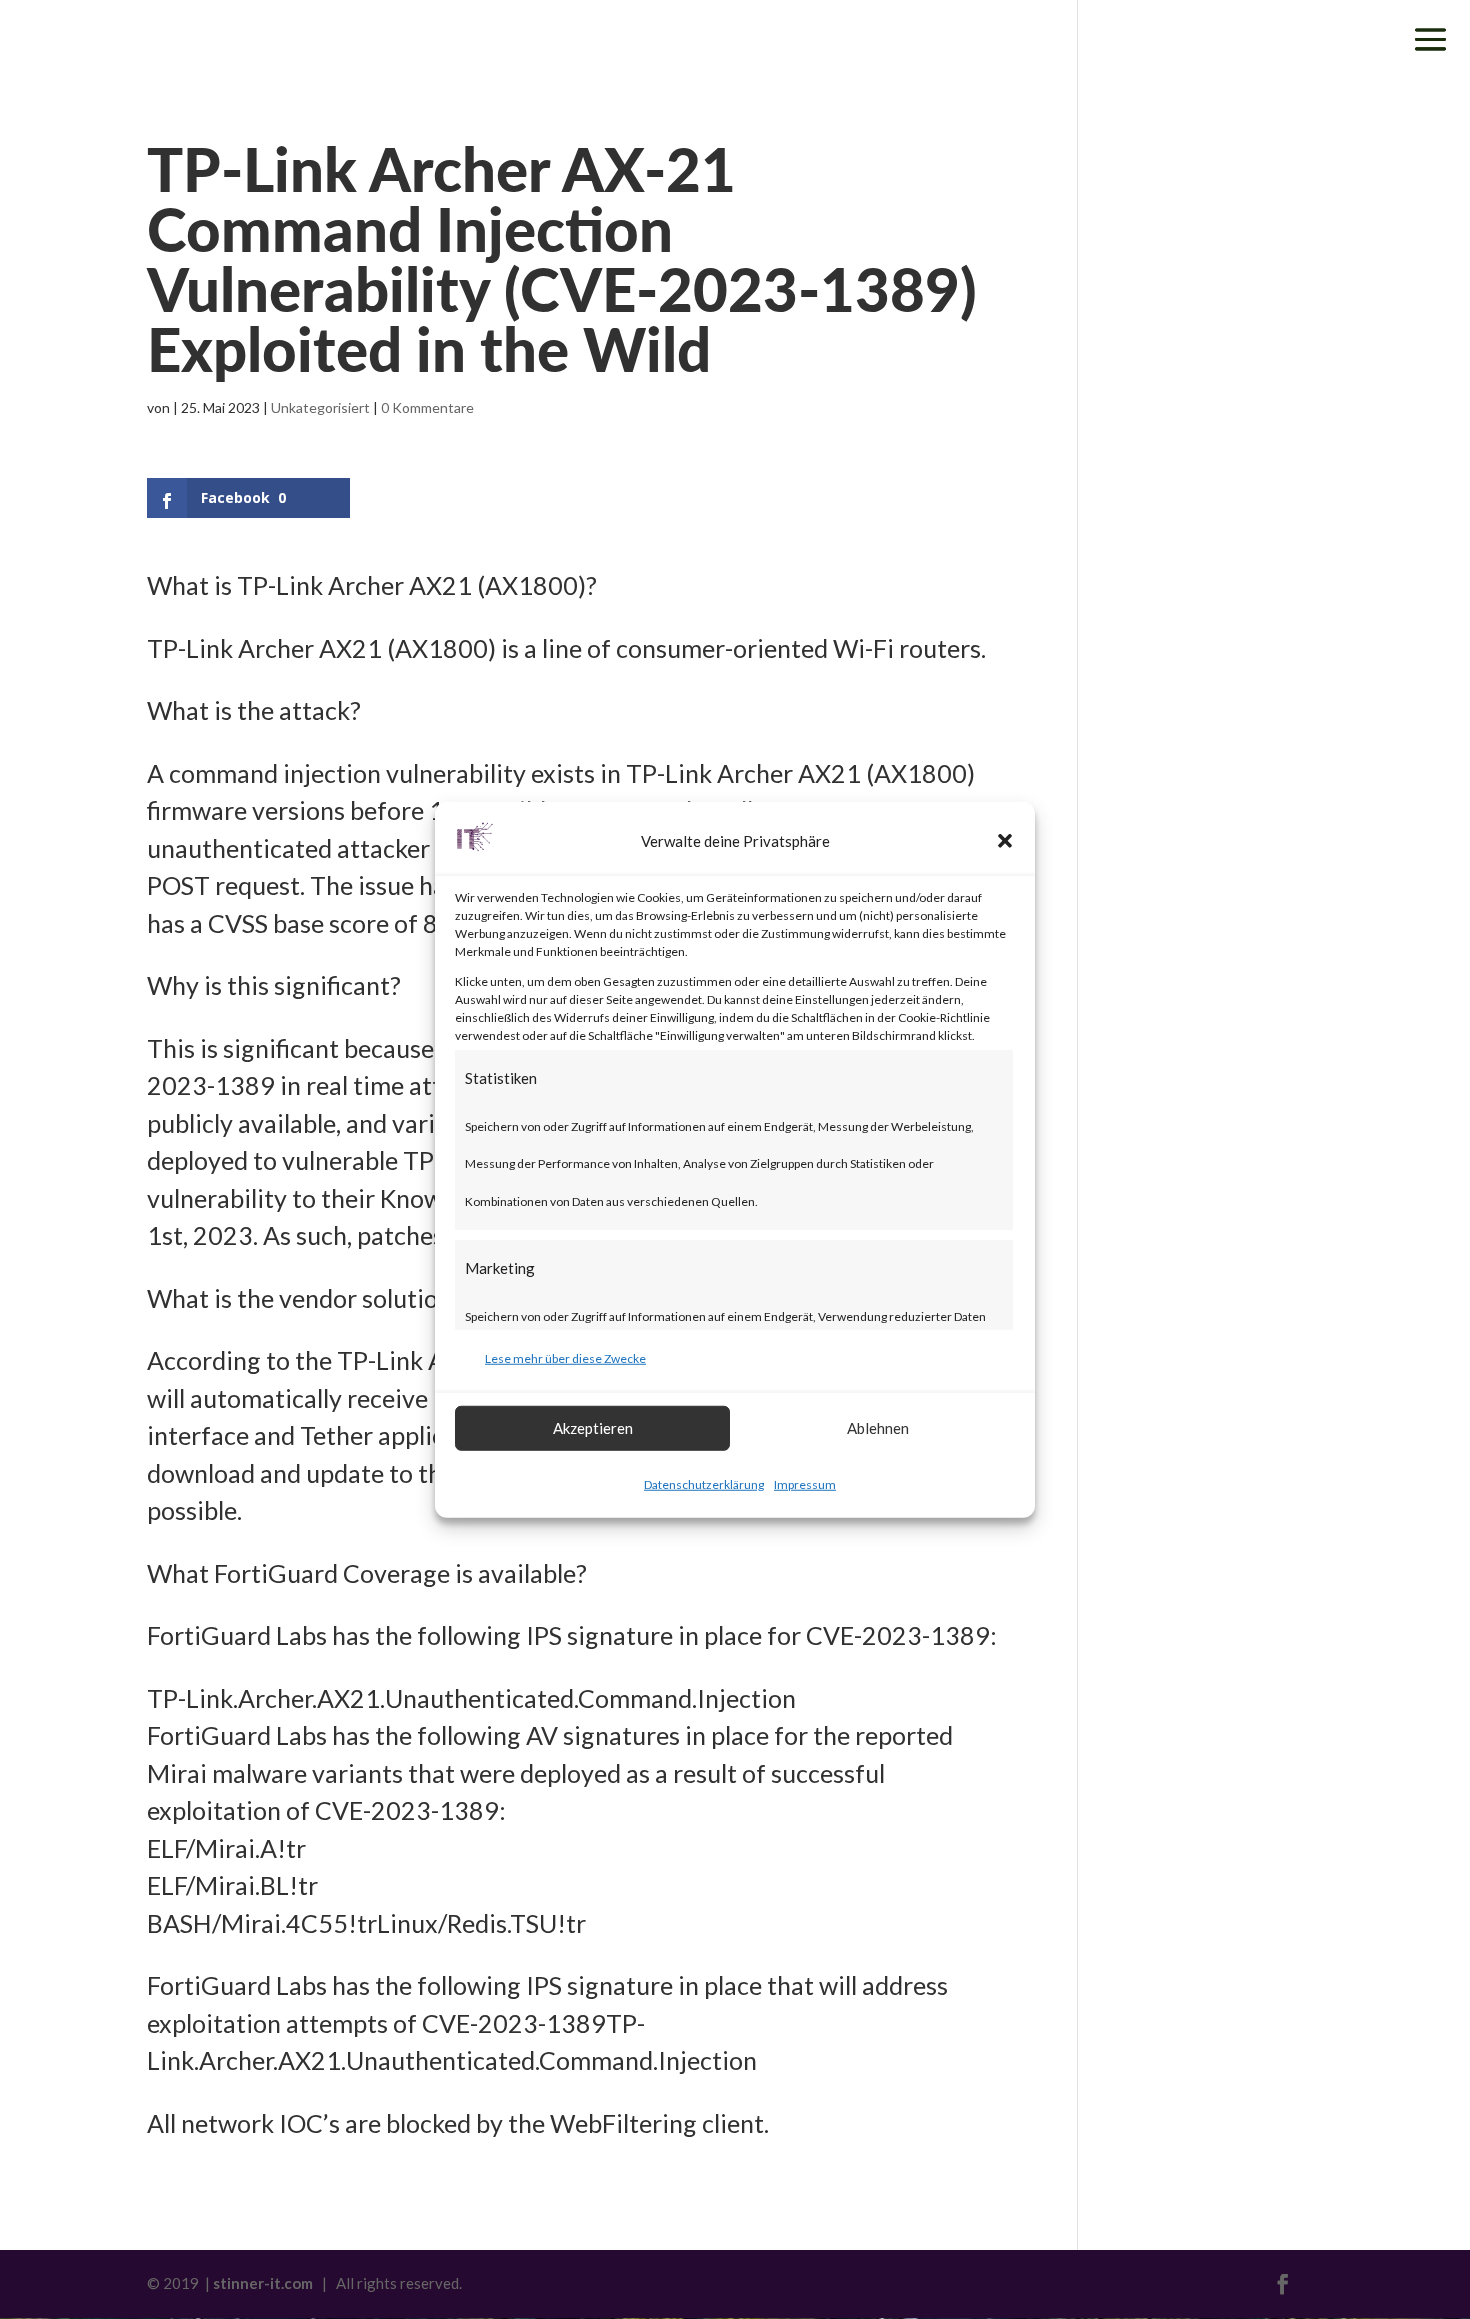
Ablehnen (878, 1428)
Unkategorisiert (320, 407)
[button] (1005, 841)
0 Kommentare (427, 407)
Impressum (805, 1483)
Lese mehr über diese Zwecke (565, 1358)
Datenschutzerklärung (704, 1483)
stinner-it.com (263, 2283)
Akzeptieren (593, 1428)
